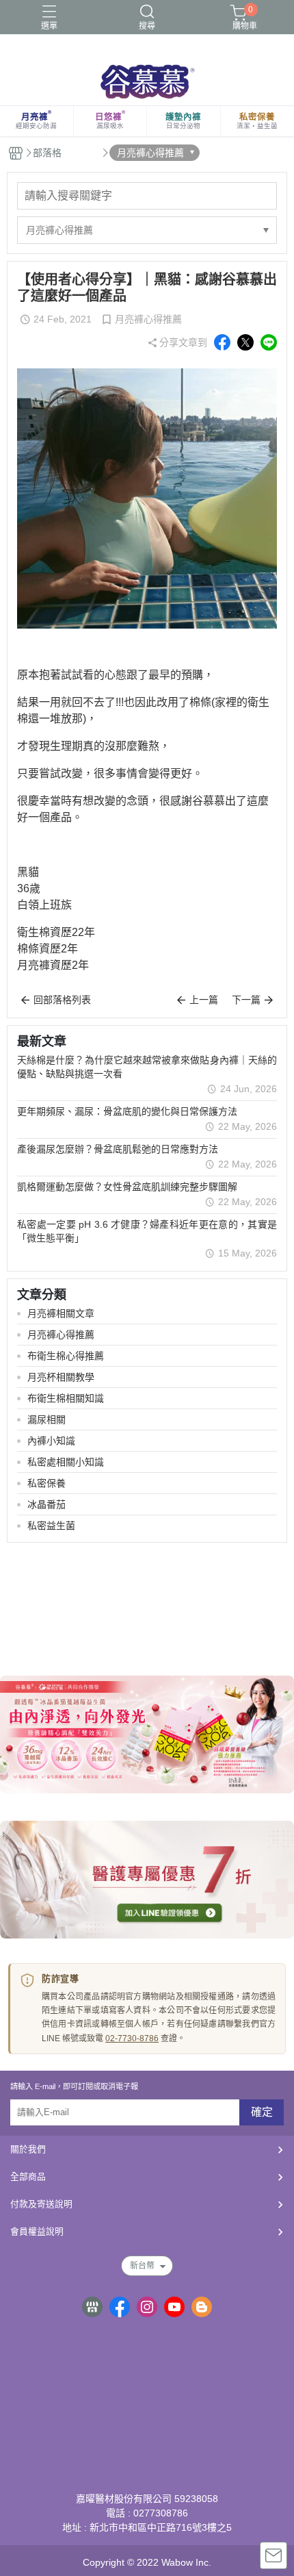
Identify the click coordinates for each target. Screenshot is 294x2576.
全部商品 (28, 2176)
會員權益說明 (37, 2231)
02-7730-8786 (132, 2038)
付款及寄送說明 (41, 2204)
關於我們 (28, 2149)
